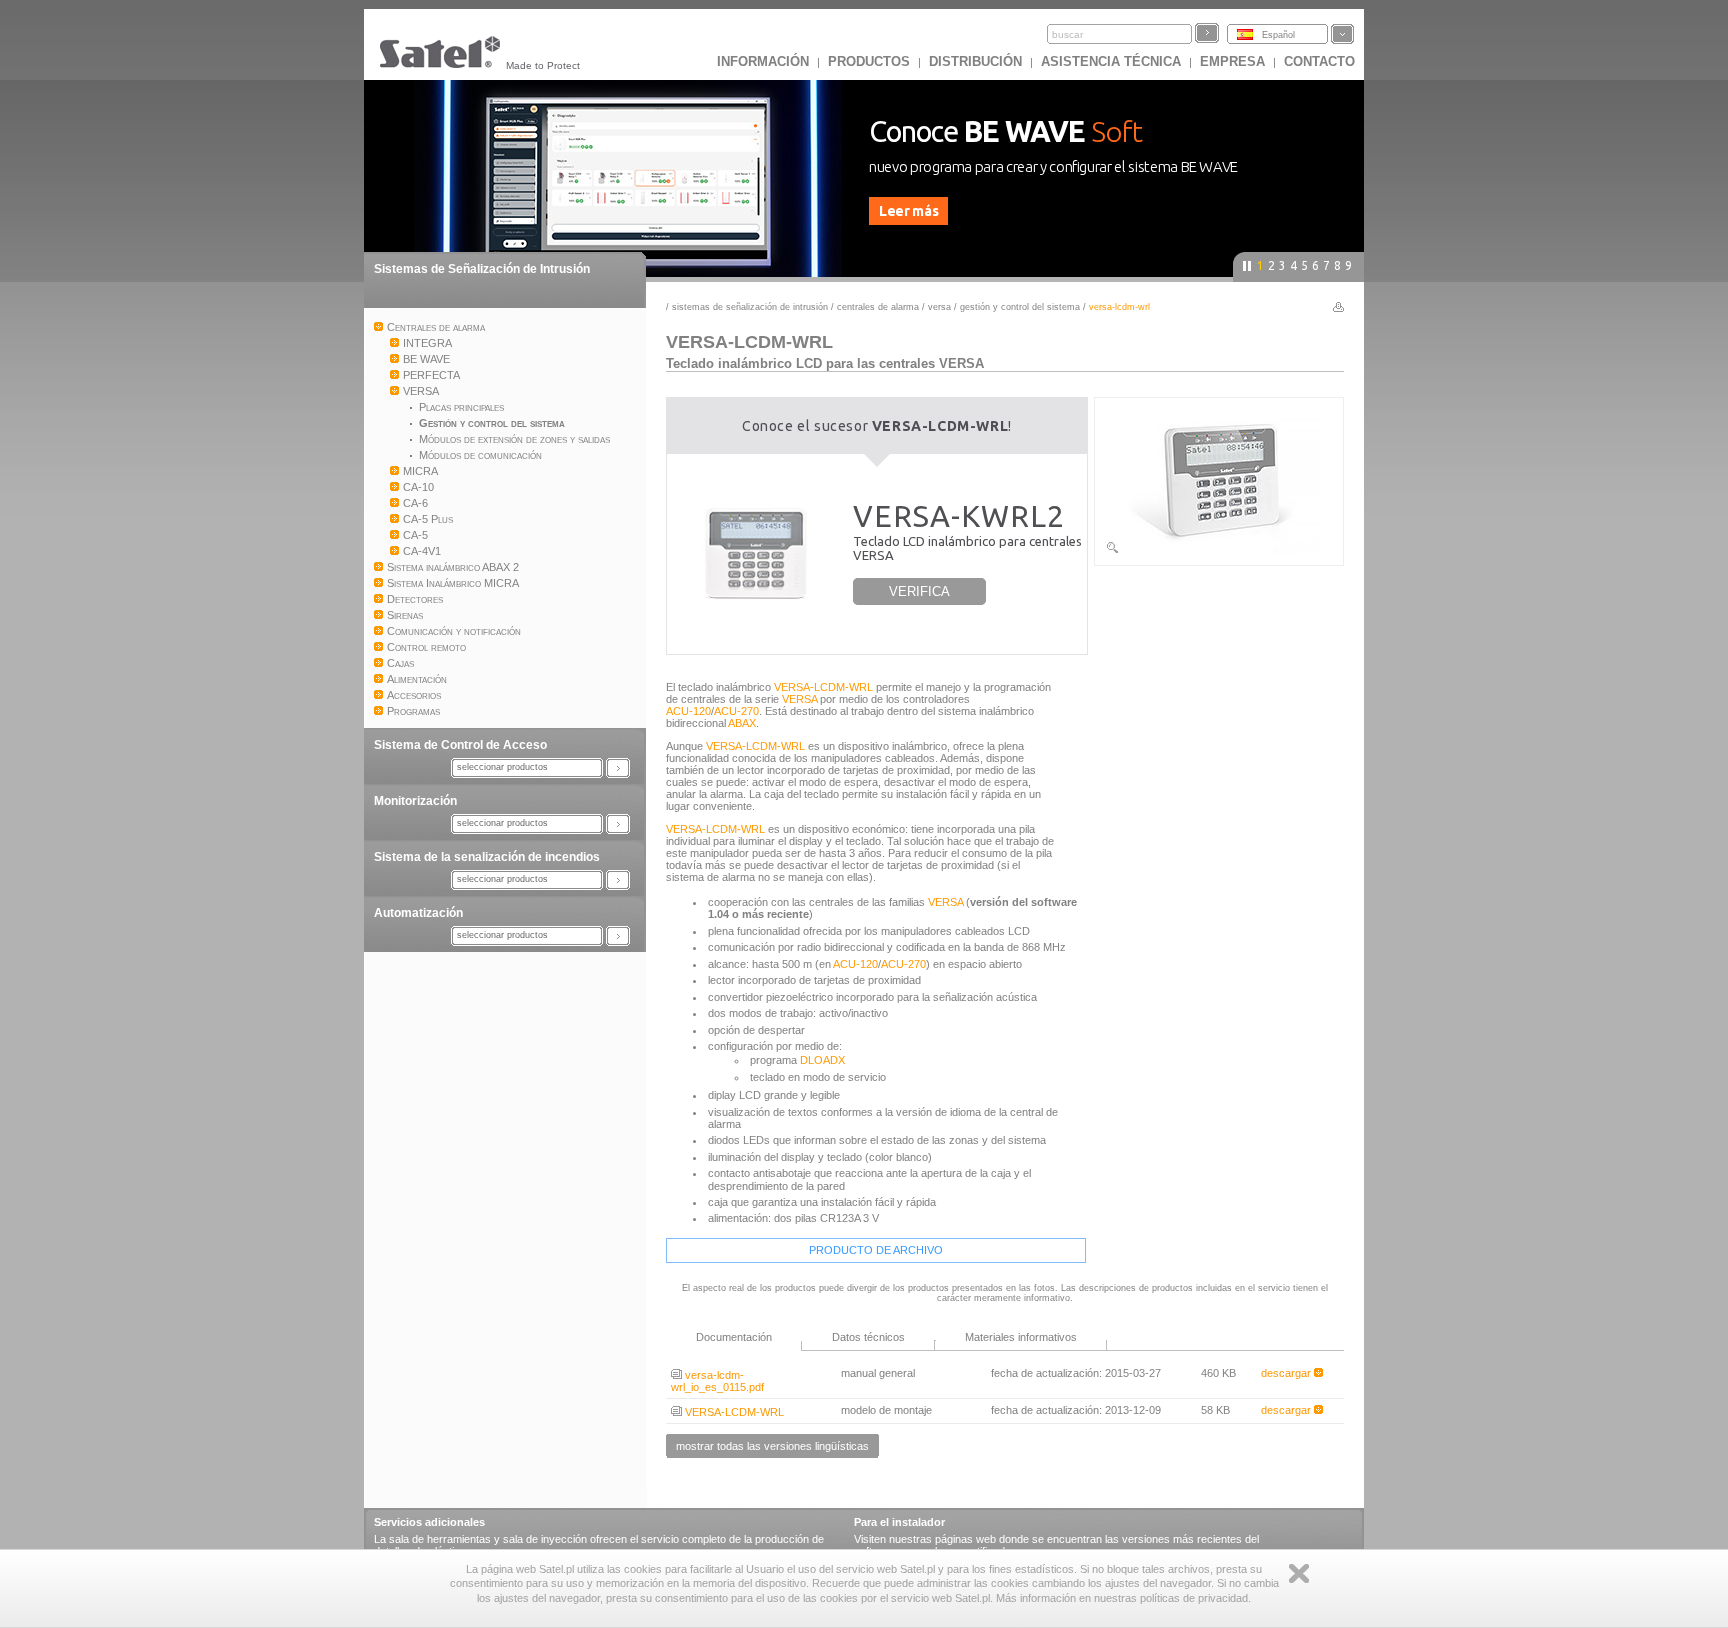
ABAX (742, 723)
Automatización (418, 913)
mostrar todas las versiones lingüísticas (772, 1446)
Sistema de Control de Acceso (460, 745)
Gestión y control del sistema (1021, 307)
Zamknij (1299, 1573)
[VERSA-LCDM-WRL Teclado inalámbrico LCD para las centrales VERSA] (1219, 551)
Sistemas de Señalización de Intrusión (482, 269)
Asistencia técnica (1111, 61)
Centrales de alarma (878, 307)
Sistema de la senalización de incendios (487, 857)
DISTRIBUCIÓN (975, 61)
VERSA (939, 307)
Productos (869, 61)
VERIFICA (919, 591)
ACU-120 (688, 711)
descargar (1287, 1373)
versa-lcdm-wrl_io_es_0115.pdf (717, 1381)
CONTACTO (1319, 61)
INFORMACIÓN (763, 61)
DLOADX (822, 1060)
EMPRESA (1232, 61)
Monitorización (415, 801)
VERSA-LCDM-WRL (823, 687)
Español (1278, 35)
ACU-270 (736, 711)
